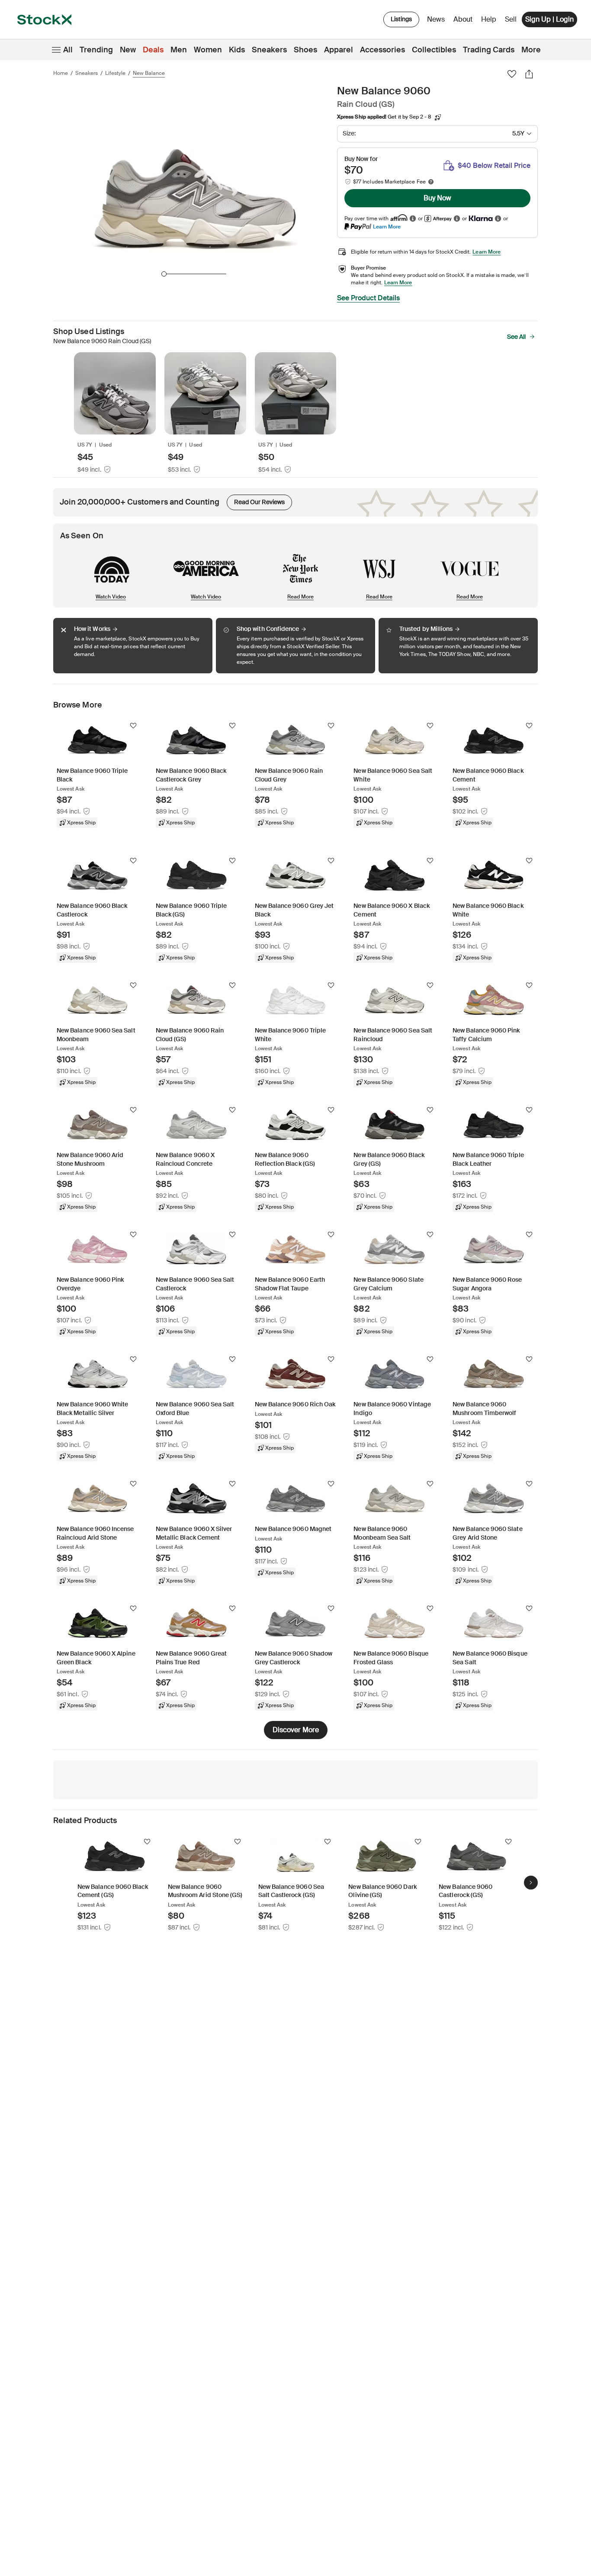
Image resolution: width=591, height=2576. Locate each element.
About (464, 21)
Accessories (382, 50)
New (128, 50)
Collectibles (434, 50)
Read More (300, 597)
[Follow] (133, 726)
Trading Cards (489, 50)
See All (516, 337)
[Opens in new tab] (413, 219)
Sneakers (269, 50)
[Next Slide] (531, 1883)
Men (179, 50)
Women (208, 50)
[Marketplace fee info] (431, 182)
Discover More (296, 1730)
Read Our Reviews (256, 500)
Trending (96, 50)
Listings (401, 19)
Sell (511, 19)
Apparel (339, 50)
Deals (153, 50)
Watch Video (111, 597)
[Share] (529, 74)
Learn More (387, 227)
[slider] (164, 274)
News (436, 19)
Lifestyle (115, 73)
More (531, 50)
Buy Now (437, 198)
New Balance (149, 73)
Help (489, 19)
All (68, 50)
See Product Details (368, 298)
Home (61, 73)
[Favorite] (512, 74)
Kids (237, 50)
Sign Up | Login (549, 19)
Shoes (305, 50)
